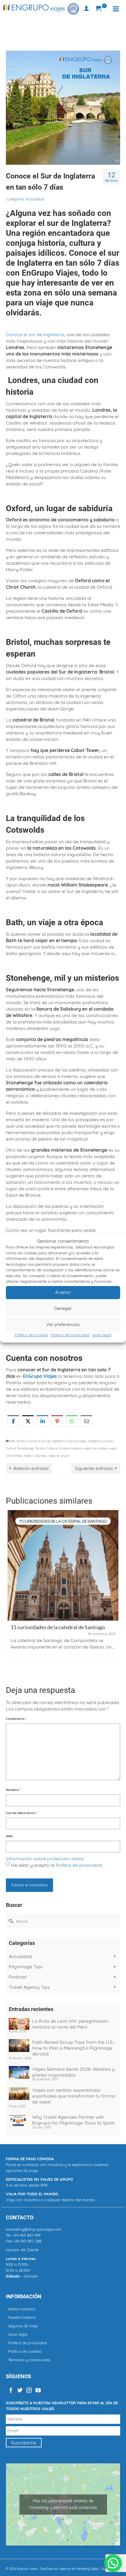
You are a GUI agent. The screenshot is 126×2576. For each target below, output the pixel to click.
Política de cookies (31, 1335)
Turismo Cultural (46, 1448)
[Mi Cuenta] (86, 9)
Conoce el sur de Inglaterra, (36, 334)
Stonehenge (25, 1448)
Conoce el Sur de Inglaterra (46, 1441)
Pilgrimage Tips (26, 1967)
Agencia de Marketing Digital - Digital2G (87, 2569)
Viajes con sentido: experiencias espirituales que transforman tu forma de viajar (74, 2096)
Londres (108, 1441)
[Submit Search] (10, 1921)
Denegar (63, 1308)
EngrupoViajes (76, 1441)
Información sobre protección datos (45, 1859)
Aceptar (63, 1292)
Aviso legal (102, 1335)
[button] (113, 2563)
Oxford (11, 1448)
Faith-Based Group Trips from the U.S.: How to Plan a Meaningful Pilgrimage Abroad (73, 2048)
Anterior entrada (31, 1468)
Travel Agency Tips (29, 1987)
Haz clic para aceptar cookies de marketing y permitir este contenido (63, 2504)
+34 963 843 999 (26, 2235)
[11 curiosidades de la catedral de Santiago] (63, 1565)
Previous (11, 1593)
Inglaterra (94, 1441)
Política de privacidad (70, 1335)
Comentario (16, 1719)
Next (115, 1593)
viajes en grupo (59, 1456)
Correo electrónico (22, 1813)
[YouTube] (38, 2390)
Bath (12, 1441)
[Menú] (116, 9)
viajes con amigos (96, 1448)
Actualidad (35, 199)
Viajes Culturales (35, 1456)
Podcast (18, 1977)
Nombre (13, 1790)
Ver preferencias (63, 1324)
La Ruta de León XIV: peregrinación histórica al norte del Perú (70, 2024)
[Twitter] (20, 2390)
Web (9, 1836)
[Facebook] (11, 2390)
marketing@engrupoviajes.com (34, 2229)
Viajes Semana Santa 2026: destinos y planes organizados (73, 2072)
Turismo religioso (70, 1448)
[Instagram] (29, 2390)
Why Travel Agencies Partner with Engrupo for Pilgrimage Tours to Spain (74, 2120)
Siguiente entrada (94, 1468)
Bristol (21, 1441)
